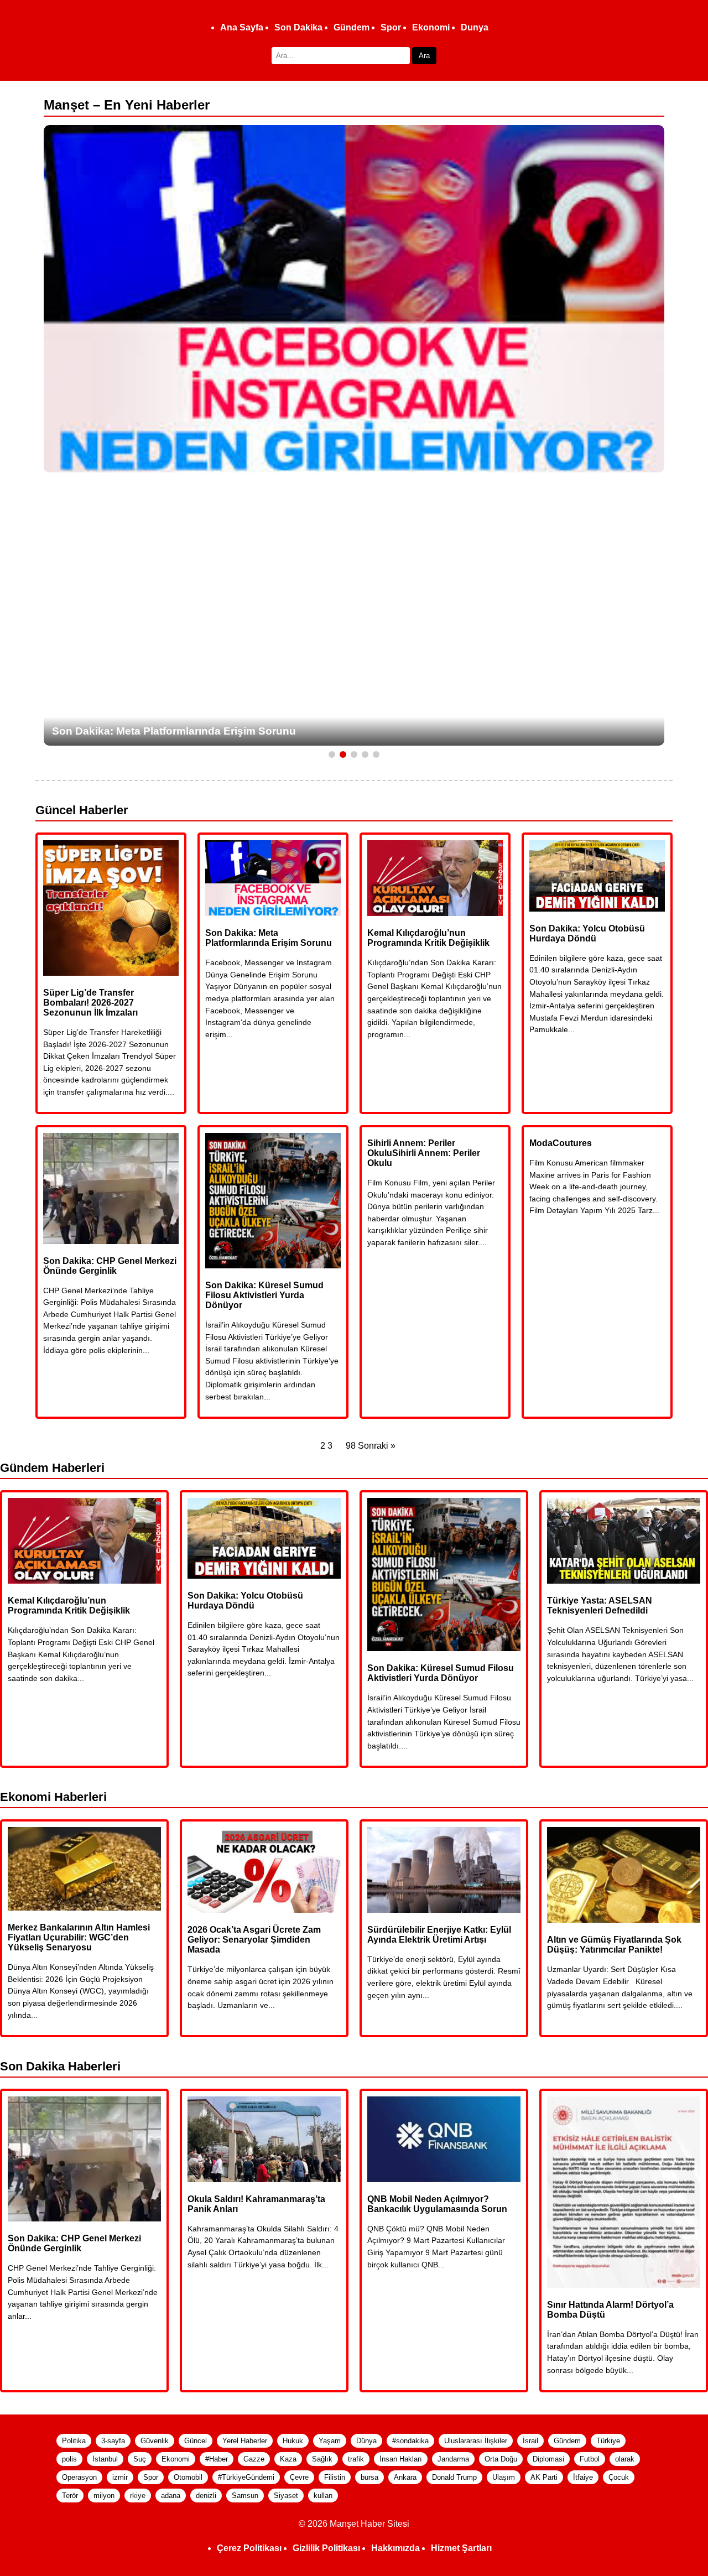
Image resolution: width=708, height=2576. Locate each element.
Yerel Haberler (245, 2441)
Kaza (288, 2459)
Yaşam (330, 2441)
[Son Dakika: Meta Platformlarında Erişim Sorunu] (354, 299)
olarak (625, 2459)
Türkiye (608, 2441)
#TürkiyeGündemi (246, 2477)
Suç (140, 2459)
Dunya (475, 27)
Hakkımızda (395, 2548)
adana (171, 2496)
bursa (369, 2477)
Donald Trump (454, 2477)
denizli (206, 2496)
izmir (120, 2477)
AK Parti (544, 2477)
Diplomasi (548, 2459)
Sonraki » (377, 1446)
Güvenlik (155, 2441)
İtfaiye (583, 2477)
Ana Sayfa (242, 27)
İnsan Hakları (401, 2459)
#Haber (217, 2459)
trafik (356, 2459)
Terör (70, 2496)
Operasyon (79, 2477)
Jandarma (453, 2459)
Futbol (590, 2459)
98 (351, 1446)
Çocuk (619, 2477)
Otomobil (188, 2477)
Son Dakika (298, 27)
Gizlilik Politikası (326, 2548)
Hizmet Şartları (461, 2548)
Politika (74, 2441)
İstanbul (105, 2459)
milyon (104, 2496)
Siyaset (286, 2496)
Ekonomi (431, 27)
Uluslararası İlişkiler (476, 2441)
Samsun (245, 2496)
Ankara (405, 2477)
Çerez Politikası (249, 2548)
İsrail (530, 2441)
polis (69, 2459)
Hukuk (293, 2441)
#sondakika (410, 2441)
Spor (391, 27)
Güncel (196, 2441)
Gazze (254, 2459)
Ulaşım (504, 2477)
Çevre (299, 2477)
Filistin (335, 2477)
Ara (424, 56)
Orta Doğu (501, 2459)
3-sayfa (113, 2441)
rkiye (138, 2496)
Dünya (366, 2441)
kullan (323, 2496)
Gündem (352, 27)
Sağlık (322, 2459)
